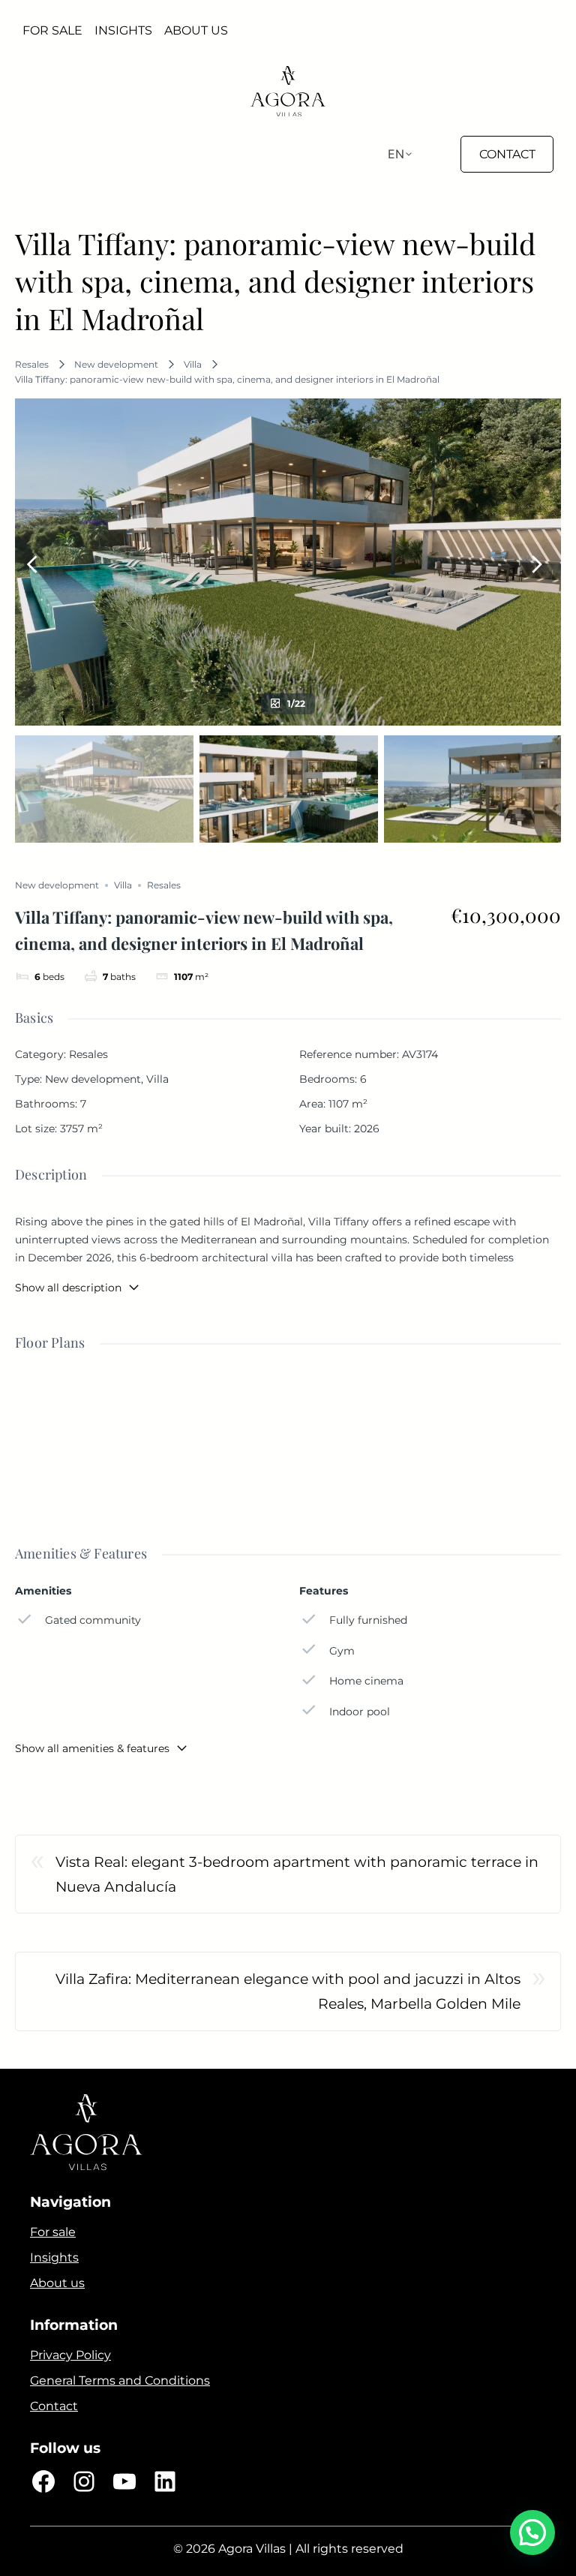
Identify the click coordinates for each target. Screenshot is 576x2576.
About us (57, 2283)
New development (116, 364)
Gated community (93, 1620)
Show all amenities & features (92, 1748)
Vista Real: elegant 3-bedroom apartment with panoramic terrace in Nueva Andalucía (297, 1874)
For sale (53, 2232)
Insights (54, 2257)
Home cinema (366, 1681)
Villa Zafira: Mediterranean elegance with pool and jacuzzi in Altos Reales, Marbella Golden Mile (288, 1991)
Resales (32, 364)
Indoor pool (360, 1712)
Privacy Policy (70, 2355)
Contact (54, 2406)
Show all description (68, 1288)
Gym (342, 1651)
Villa (193, 364)
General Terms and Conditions (120, 2381)
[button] (532, 2532)
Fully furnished (368, 1620)
